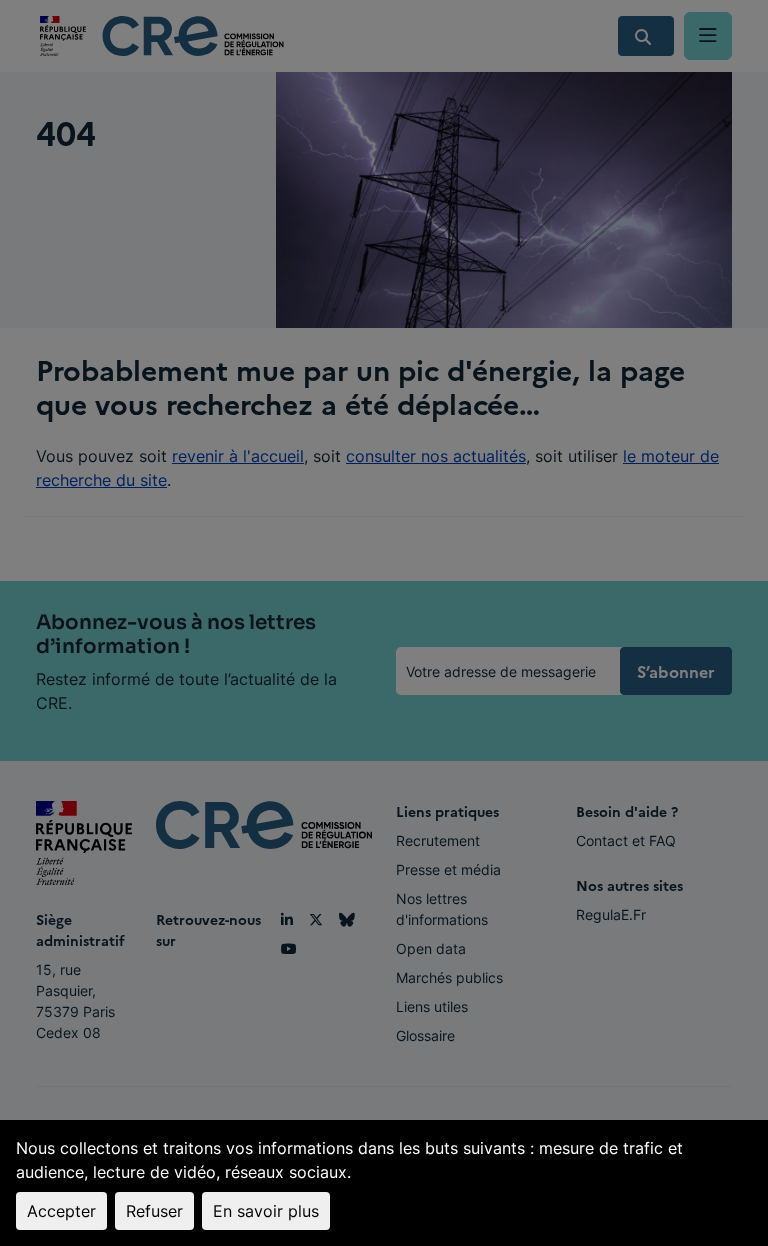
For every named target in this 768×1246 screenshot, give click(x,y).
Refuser (154, 1211)
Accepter (61, 1211)
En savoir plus (266, 1211)
